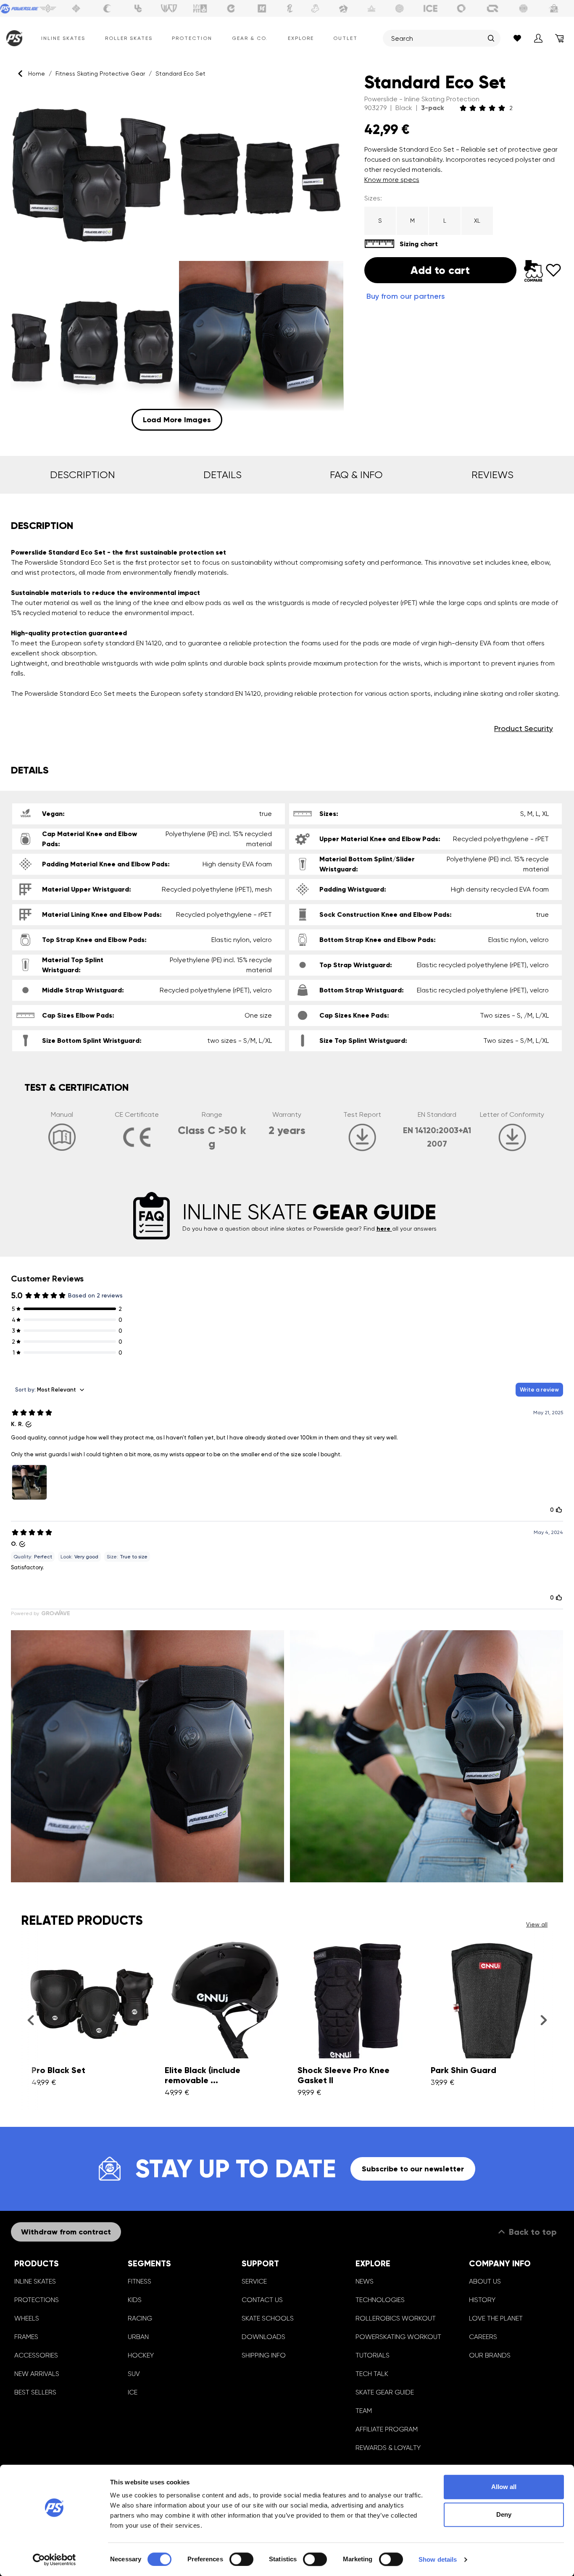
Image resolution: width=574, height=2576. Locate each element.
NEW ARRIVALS (37, 2374)
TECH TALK (372, 2374)
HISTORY (482, 2300)
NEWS (365, 2281)
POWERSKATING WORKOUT (398, 2337)
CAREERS (483, 2337)
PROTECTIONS (37, 2300)
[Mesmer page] (524, 8)
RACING (140, 2318)
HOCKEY (141, 2355)
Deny (504, 2514)
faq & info (356, 475)
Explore (301, 38)
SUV (134, 2374)
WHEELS (27, 2318)
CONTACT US (262, 2300)
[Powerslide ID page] (400, 8)
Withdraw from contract (66, 2232)
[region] (177, 261)
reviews (492, 475)
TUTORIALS (373, 2355)
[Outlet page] (554, 8)
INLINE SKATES (35, 2281)
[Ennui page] (231, 8)
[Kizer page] (262, 8)
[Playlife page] (290, 8)
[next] (544, 2020)
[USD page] (76, 8)
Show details (438, 2559)
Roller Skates (129, 38)
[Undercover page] (138, 8)
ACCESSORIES (36, 2355)
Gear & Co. (250, 38)
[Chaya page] (107, 8)
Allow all (504, 2487)
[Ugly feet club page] (315, 8)
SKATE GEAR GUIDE (385, 2392)
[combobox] (437, 38)
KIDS (135, 2300)
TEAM (364, 2411)
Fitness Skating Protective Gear (100, 74)
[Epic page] (343, 8)
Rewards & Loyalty (388, 2448)
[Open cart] (559, 38)
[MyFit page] (200, 8)
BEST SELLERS (35, 2392)
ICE (133, 2392)
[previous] (30, 2020)
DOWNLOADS (263, 2337)
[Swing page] (48, 8)
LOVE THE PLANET (496, 2318)
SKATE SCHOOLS (268, 2318)
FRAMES (26, 2337)
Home (37, 74)
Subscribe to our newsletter (413, 2169)
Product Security (524, 728)
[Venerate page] (371, 8)
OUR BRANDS (490, 2355)
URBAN (138, 2337)
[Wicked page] (169, 8)
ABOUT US (485, 2281)
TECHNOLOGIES (380, 2300)
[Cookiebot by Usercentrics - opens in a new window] (54, 2560)
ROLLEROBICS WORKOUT (396, 2318)
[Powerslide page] (20, 8)
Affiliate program (387, 2429)
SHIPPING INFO (264, 2355)
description (82, 475)
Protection (192, 38)
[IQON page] (492, 8)
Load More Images (177, 420)
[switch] (241, 2559)
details (222, 475)
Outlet (345, 38)
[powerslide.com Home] (12, 38)
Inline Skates (63, 38)
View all (537, 1924)
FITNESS (140, 2281)
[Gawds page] (461, 8)
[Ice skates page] (431, 8)
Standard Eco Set (180, 74)
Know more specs (392, 180)
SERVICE (254, 2281)
